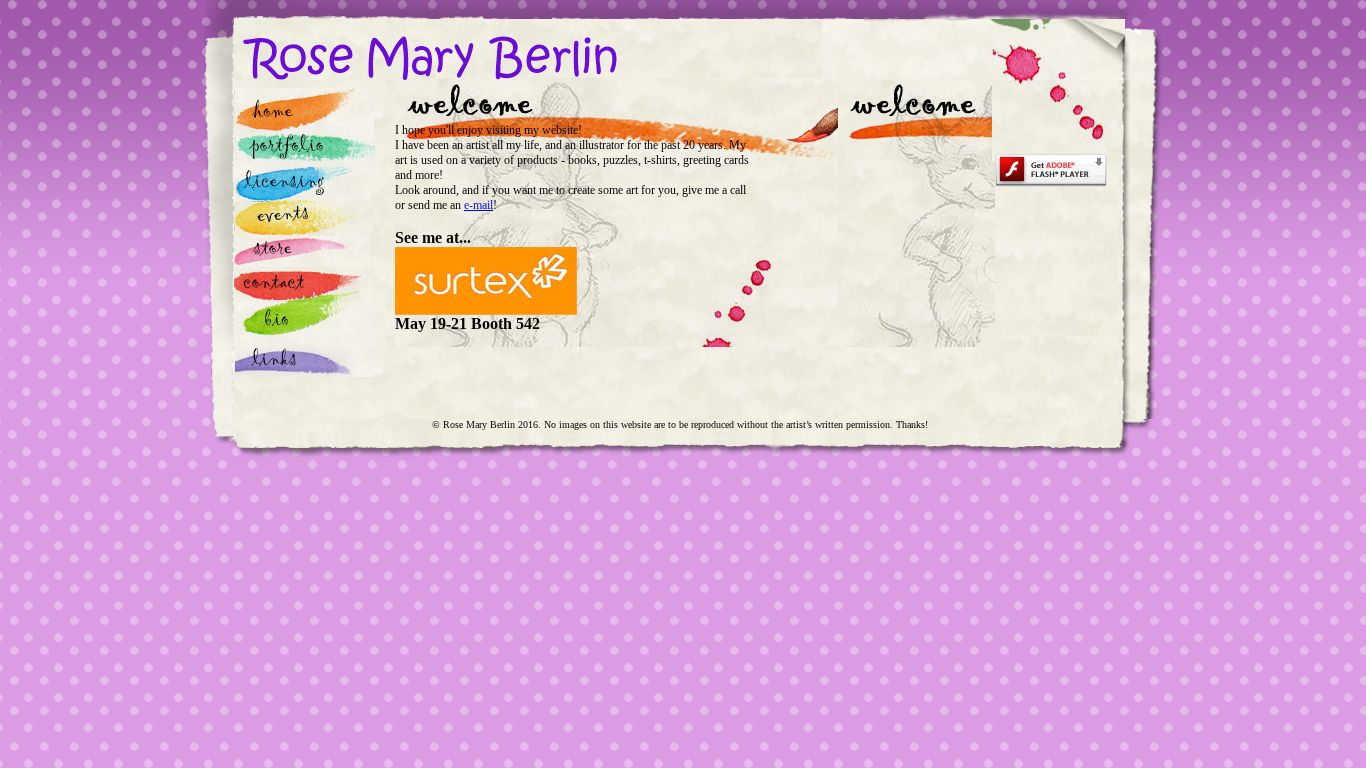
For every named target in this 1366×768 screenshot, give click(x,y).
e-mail (478, 205)
